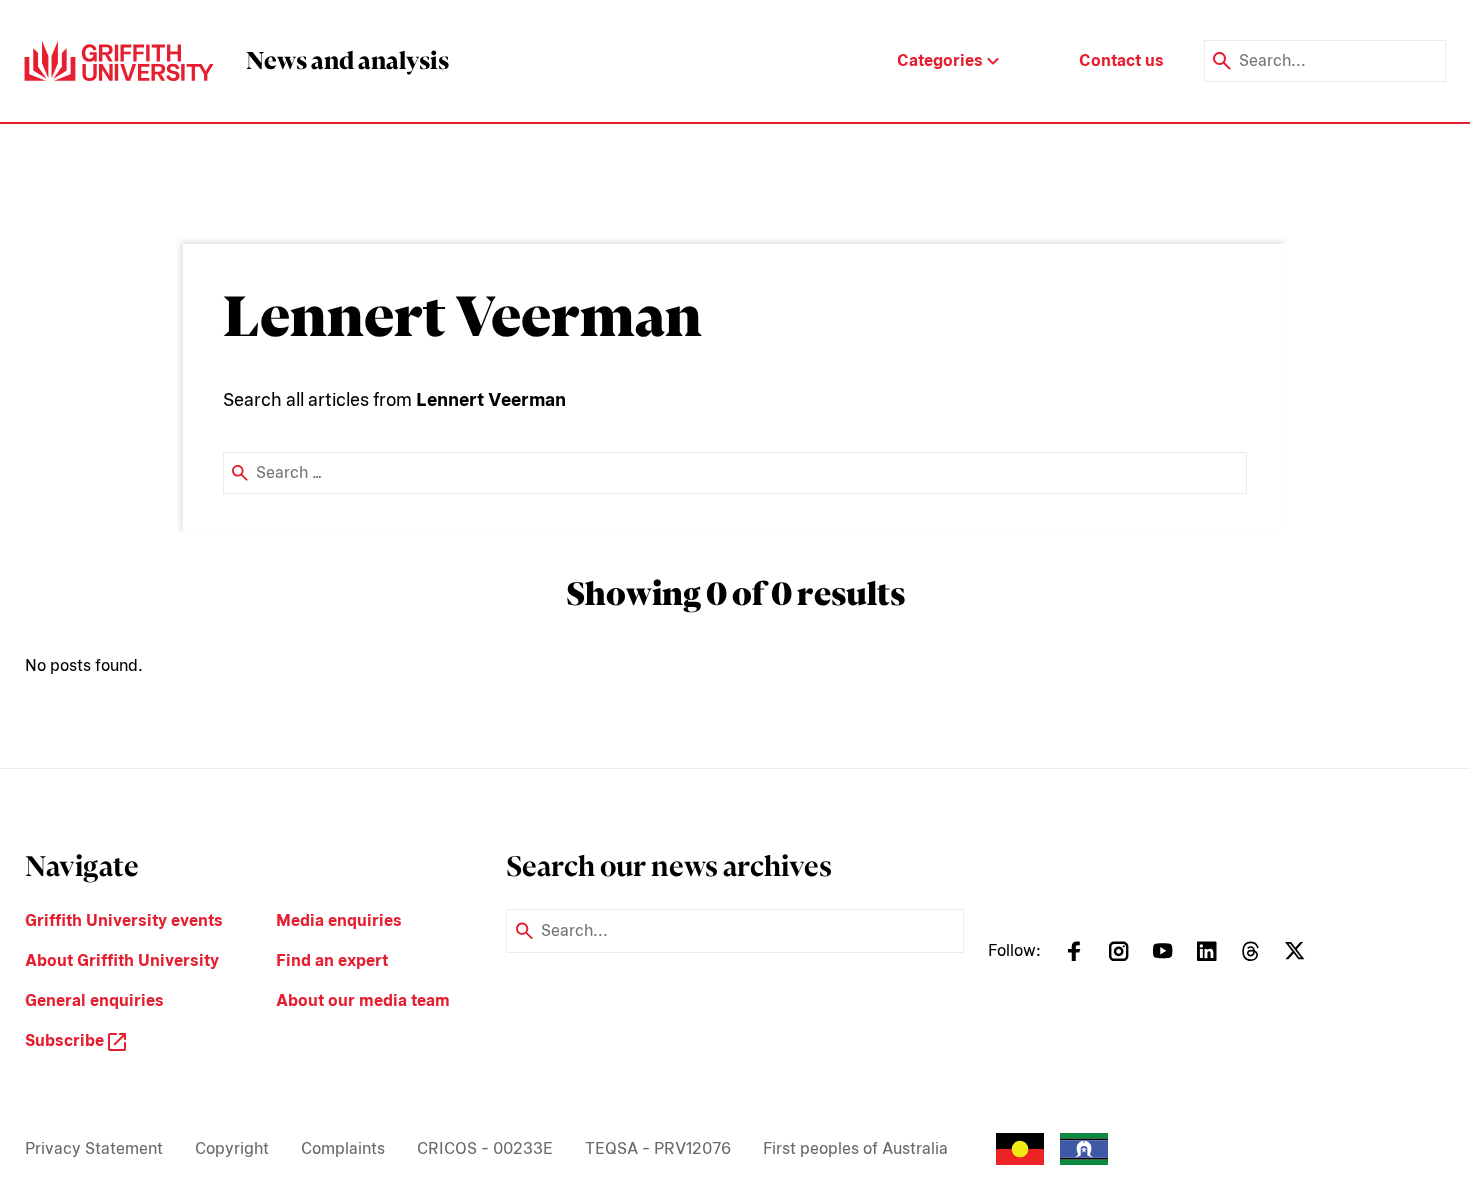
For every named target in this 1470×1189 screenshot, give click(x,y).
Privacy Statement (94, 1148)
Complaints (343, 1148)
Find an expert (332, 960)
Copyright (232, 1148)
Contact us (1121, 60)
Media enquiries (339, 920)
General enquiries (94, 1000)
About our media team (363, 1000)
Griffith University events (124, 920)
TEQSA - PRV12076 (658, 1148)
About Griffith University (122, 960)
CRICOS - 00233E (485, 1148)
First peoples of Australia (855, 1148)
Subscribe (66, 1040)
